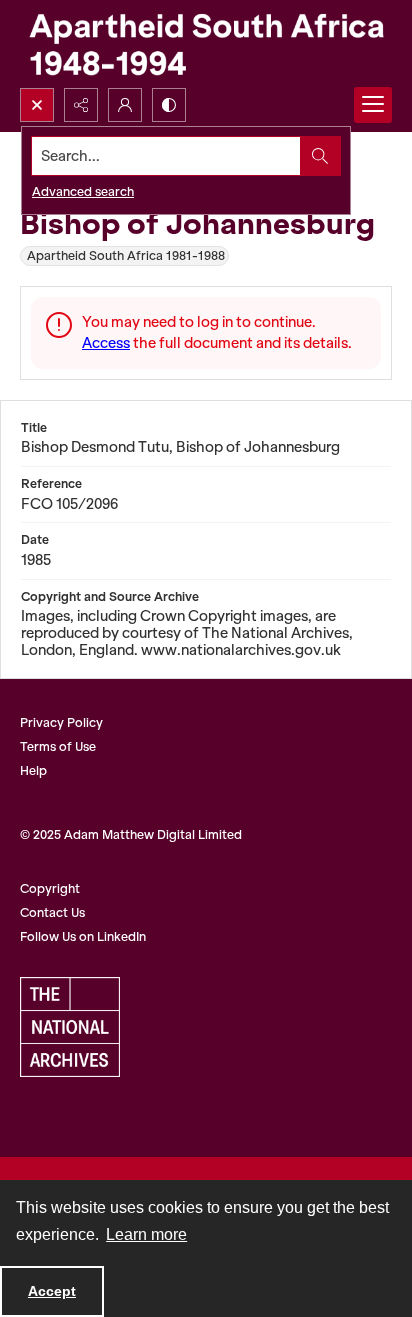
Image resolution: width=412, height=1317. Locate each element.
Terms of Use (58, 746)
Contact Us (52, 912)
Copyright (50, 888)
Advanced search (83, 191)
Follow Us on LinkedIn (83, 936)
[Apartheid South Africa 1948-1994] (206, 44)
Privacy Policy (61, 722)
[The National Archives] (70, 1027)
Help (33, 770)
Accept (52, 1291)
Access (106, 343)
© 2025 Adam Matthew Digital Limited (131, 834)
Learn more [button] (146, 1234)
